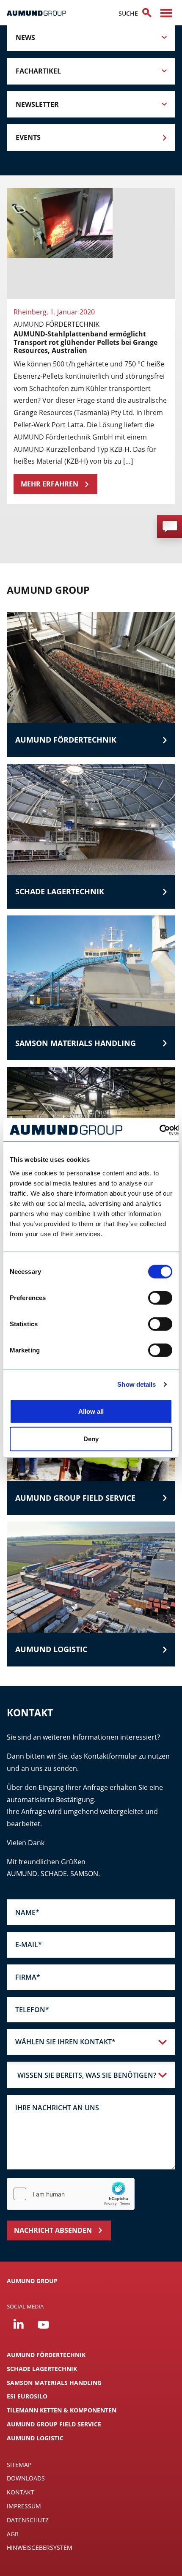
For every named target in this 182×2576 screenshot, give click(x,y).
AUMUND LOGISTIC (35, 2438)
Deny (91, 1439)
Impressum (24, 2506)
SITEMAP (19, 2465)
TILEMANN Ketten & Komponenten (62, 2410)
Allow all (91, 1411)
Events (28, 137)
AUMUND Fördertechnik (46, 2355)
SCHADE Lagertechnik (42, 2369)
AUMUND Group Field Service (54, 2424)
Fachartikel (38, 71)
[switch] (160, 1298)
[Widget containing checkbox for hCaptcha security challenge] (71, 2194)
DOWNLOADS (26, 2478)
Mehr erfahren (50, 484)
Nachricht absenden (53, 2230)
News (25, 38)
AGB (13, 2534)
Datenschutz (28, 2520)
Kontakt (21, 2492)
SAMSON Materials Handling (54, 2383)
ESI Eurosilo (27, 2396)
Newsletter (37, 104)
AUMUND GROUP (32, 2281)
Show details (136, 1384)
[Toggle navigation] (166, 13)
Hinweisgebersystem (40, 2547)
